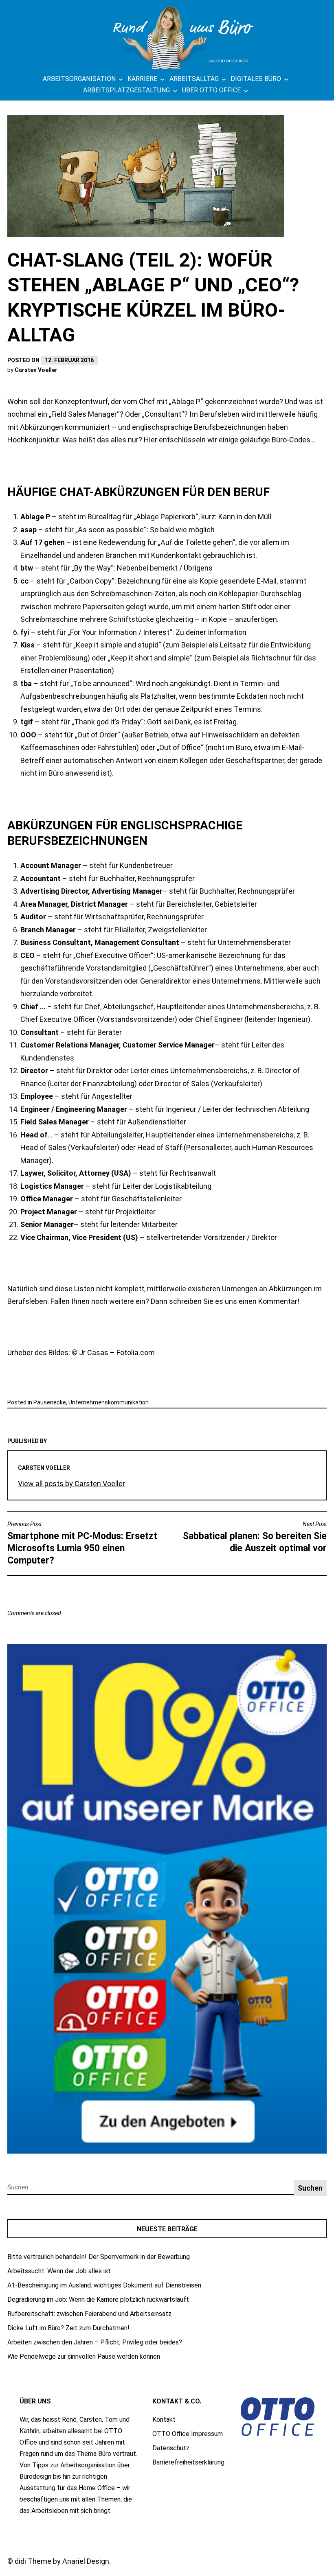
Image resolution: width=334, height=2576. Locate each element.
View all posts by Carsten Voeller (71, 1484)
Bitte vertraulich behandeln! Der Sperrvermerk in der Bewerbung (99, 2257)
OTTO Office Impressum (188, 2434)
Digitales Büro (256, 79)
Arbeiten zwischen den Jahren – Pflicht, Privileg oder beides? (95, 2342)
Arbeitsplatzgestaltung (126, 90)
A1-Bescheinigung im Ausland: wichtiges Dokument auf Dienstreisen (104, 2285)
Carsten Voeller (36, 370)
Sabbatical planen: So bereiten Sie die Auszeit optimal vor (255, 1537)
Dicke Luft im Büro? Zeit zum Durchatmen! (68, 2328)
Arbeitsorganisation (79, 79)
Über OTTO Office (211, 90)
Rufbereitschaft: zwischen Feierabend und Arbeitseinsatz (89, 2314)
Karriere (142, 79)
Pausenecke (50, 1402)
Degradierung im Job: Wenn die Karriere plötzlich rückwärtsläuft (98, 2299)
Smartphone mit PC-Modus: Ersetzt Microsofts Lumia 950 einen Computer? (82, 1543)
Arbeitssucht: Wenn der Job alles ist (59, 2271)
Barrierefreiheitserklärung (188, 2462)
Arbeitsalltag (194, 79)
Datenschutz (171, 2448)
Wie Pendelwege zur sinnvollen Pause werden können (84, 2356)
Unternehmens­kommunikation (109, 1402)
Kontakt (164, 2420)
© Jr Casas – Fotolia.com (113, 1353)
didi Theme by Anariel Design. (63, 2561)
